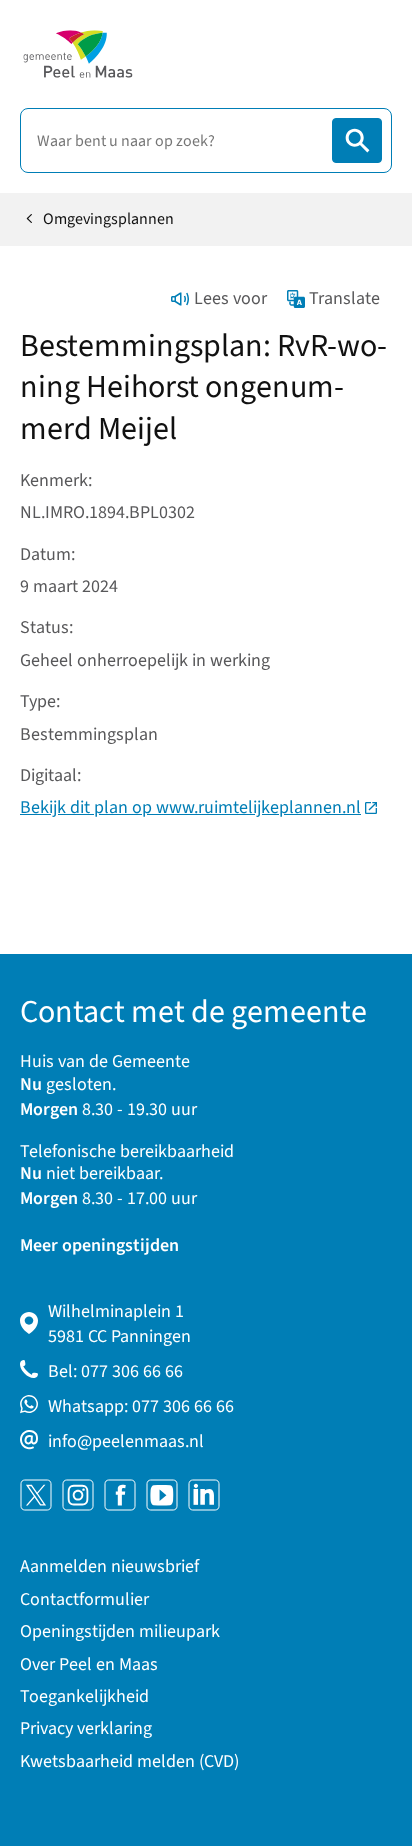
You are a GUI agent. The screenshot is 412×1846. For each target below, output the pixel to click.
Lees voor (230, 298)
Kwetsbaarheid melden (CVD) (129, 1761)
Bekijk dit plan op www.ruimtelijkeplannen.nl (199, 807)
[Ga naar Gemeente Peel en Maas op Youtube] (162, 1495)
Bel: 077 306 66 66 (115, 1371)
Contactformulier (84, 1599)
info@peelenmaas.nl (126, 1441)
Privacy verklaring (86, 1728)
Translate (344, 298)
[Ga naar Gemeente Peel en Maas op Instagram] (78, 1495)
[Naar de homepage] (77, 54)
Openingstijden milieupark (120, 1631)
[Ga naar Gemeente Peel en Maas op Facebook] (120, 1495)
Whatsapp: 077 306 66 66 (141, 1406)
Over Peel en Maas (89, 1664)
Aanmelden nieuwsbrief (109, 1566)
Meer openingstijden (99, 1245)
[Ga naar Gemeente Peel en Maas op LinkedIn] (204, 1495)
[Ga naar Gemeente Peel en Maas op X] (36, 1495)
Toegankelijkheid (84, 1696)
